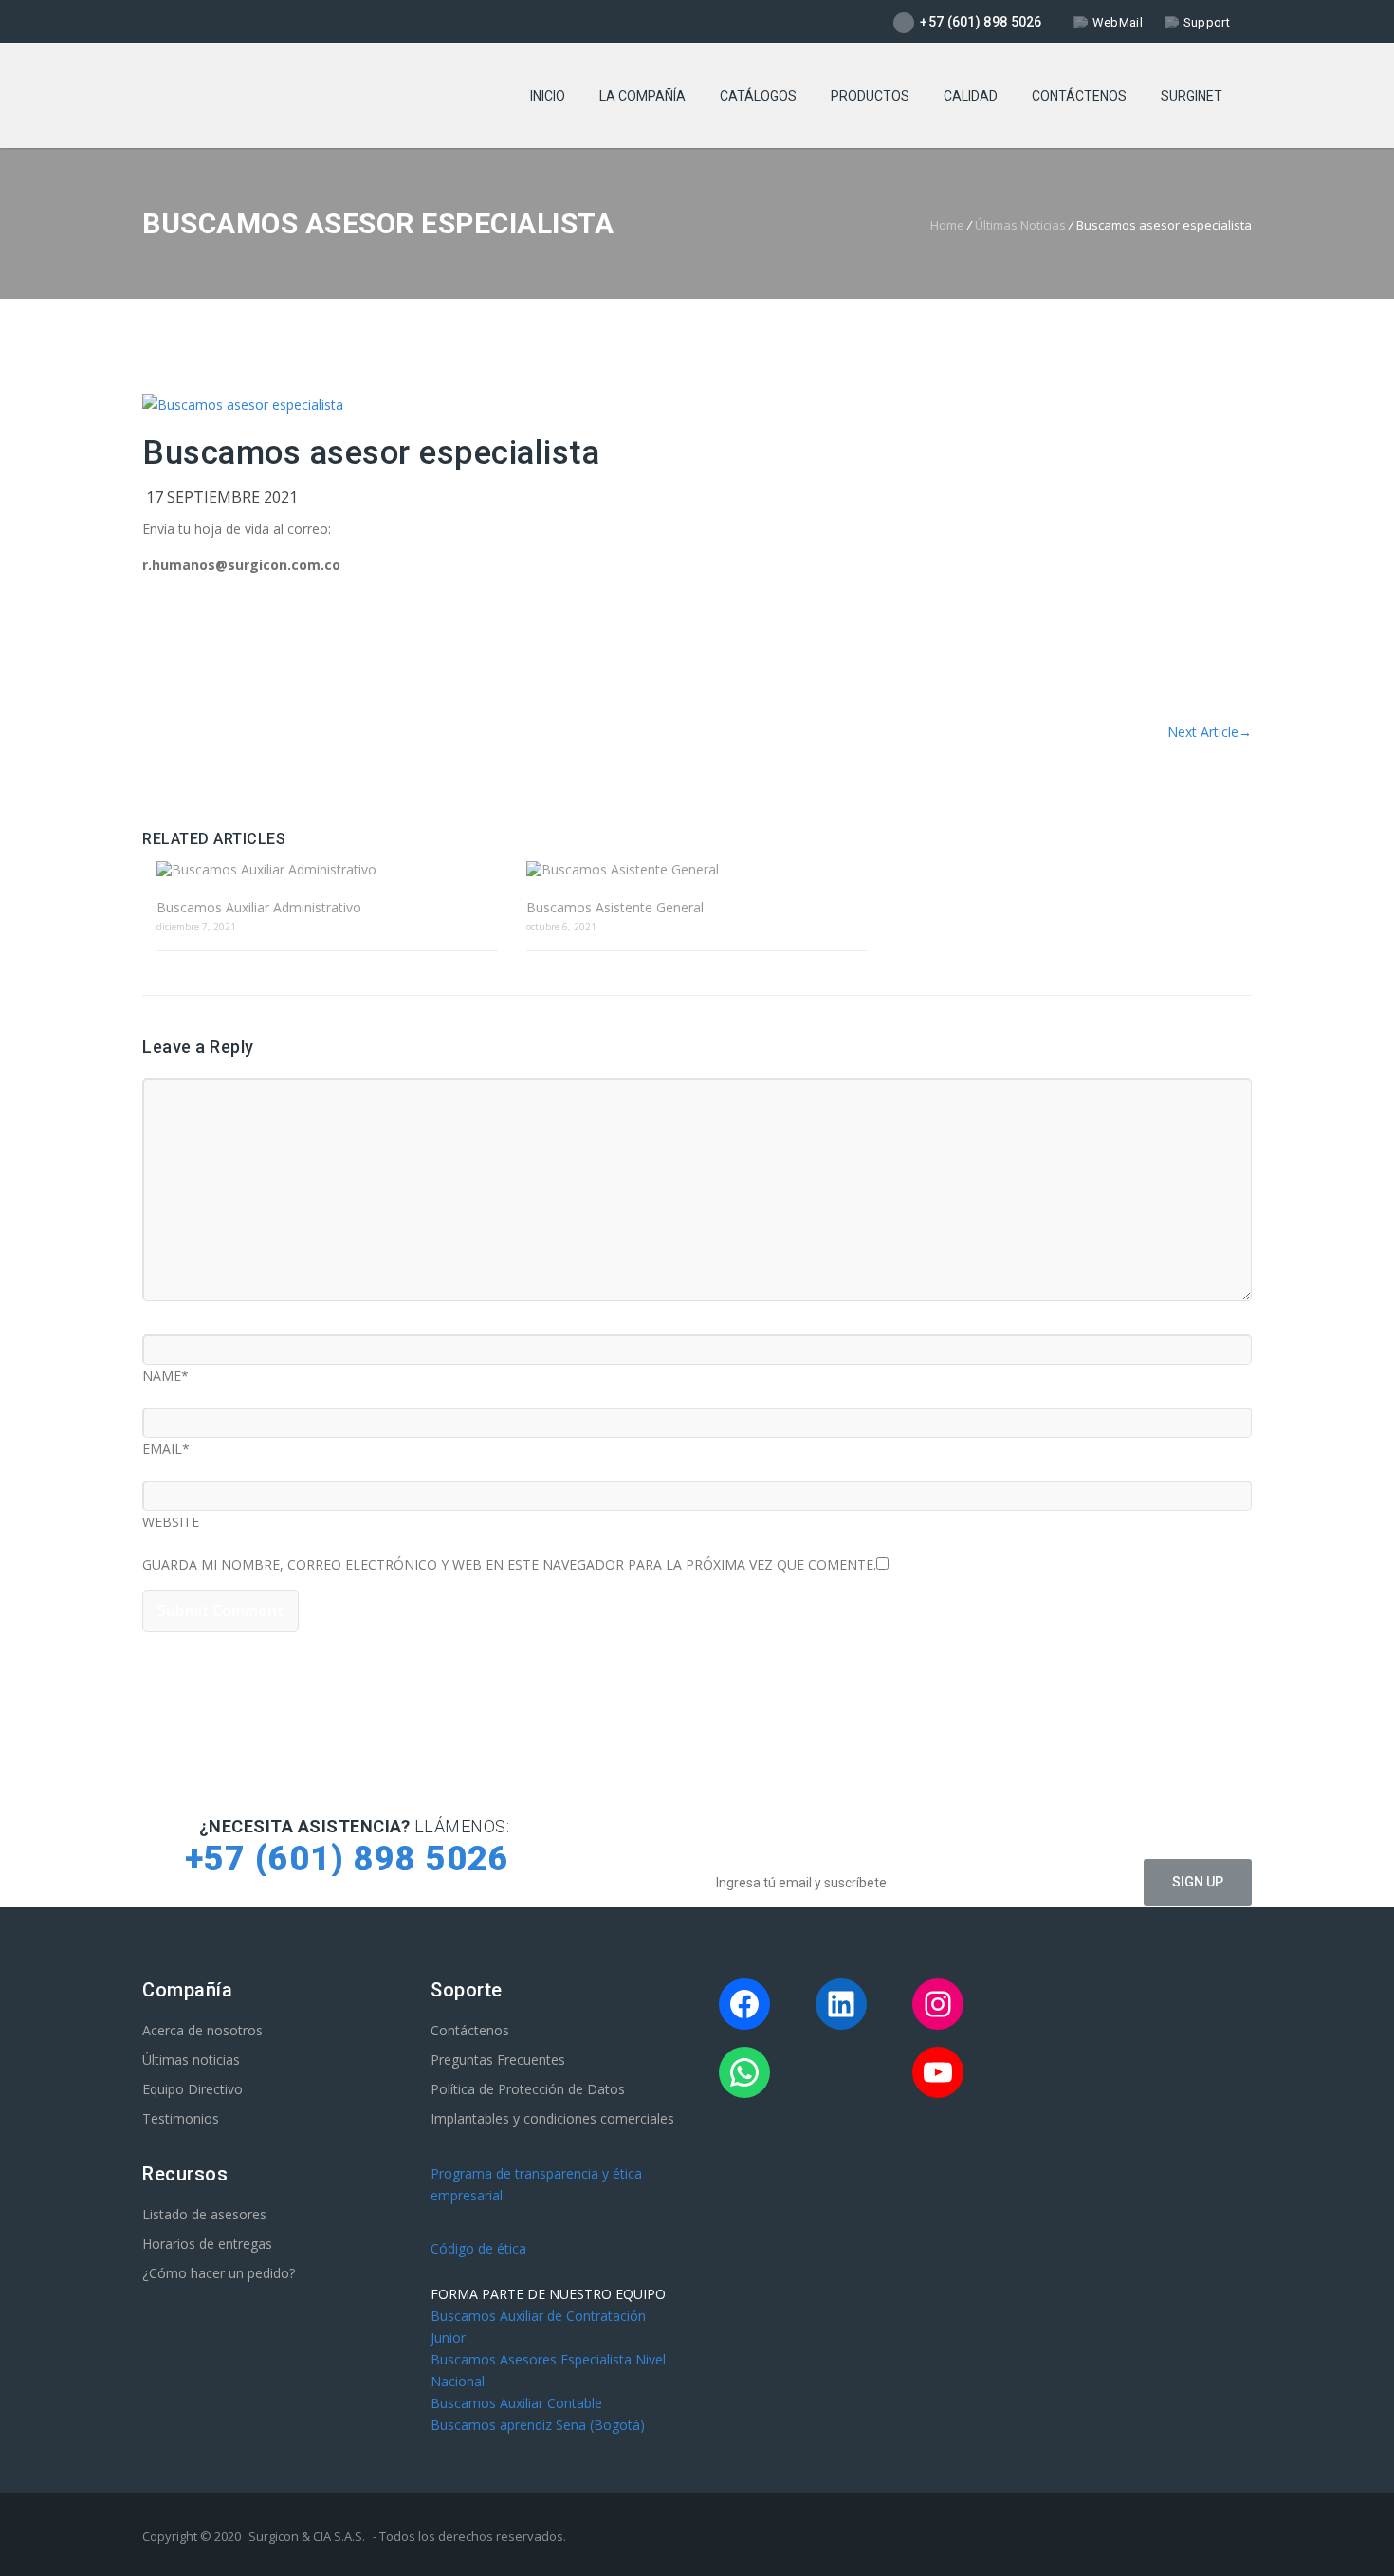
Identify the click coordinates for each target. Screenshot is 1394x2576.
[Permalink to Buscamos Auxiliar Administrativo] (327, 869)
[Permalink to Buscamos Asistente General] (697, 869)
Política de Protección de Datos (528, 2089)
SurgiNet (1192, 96)
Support (1207, 22)
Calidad (971, 96)
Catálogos (758, 96)
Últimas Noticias (1020, 225)
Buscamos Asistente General (615, 907)
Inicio (548, 96)
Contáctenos (1079, 96)
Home (947, 225)
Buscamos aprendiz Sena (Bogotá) (538, 2425)
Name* (165, 1373)
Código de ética (478, 2248)
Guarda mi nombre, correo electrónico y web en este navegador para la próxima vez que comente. (509, 1562)
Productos (870, 96)
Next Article (1210, 732)
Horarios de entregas (207, 2244)
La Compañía (642, 96)
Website (171, 1519)
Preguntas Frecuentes (498, 2060)
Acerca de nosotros (202, 2030)
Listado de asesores (204, 2214)
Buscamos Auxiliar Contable (516, 2403)
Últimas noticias (191, 2060)
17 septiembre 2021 (222, 497)
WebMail (1118, 22)
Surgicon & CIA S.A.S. (307, 2536)
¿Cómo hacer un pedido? (219, 2273)
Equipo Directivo (193, 2089)
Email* (166, 1446)
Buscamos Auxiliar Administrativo (259, 907)
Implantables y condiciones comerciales (552, 2118)
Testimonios (181, 2118)
